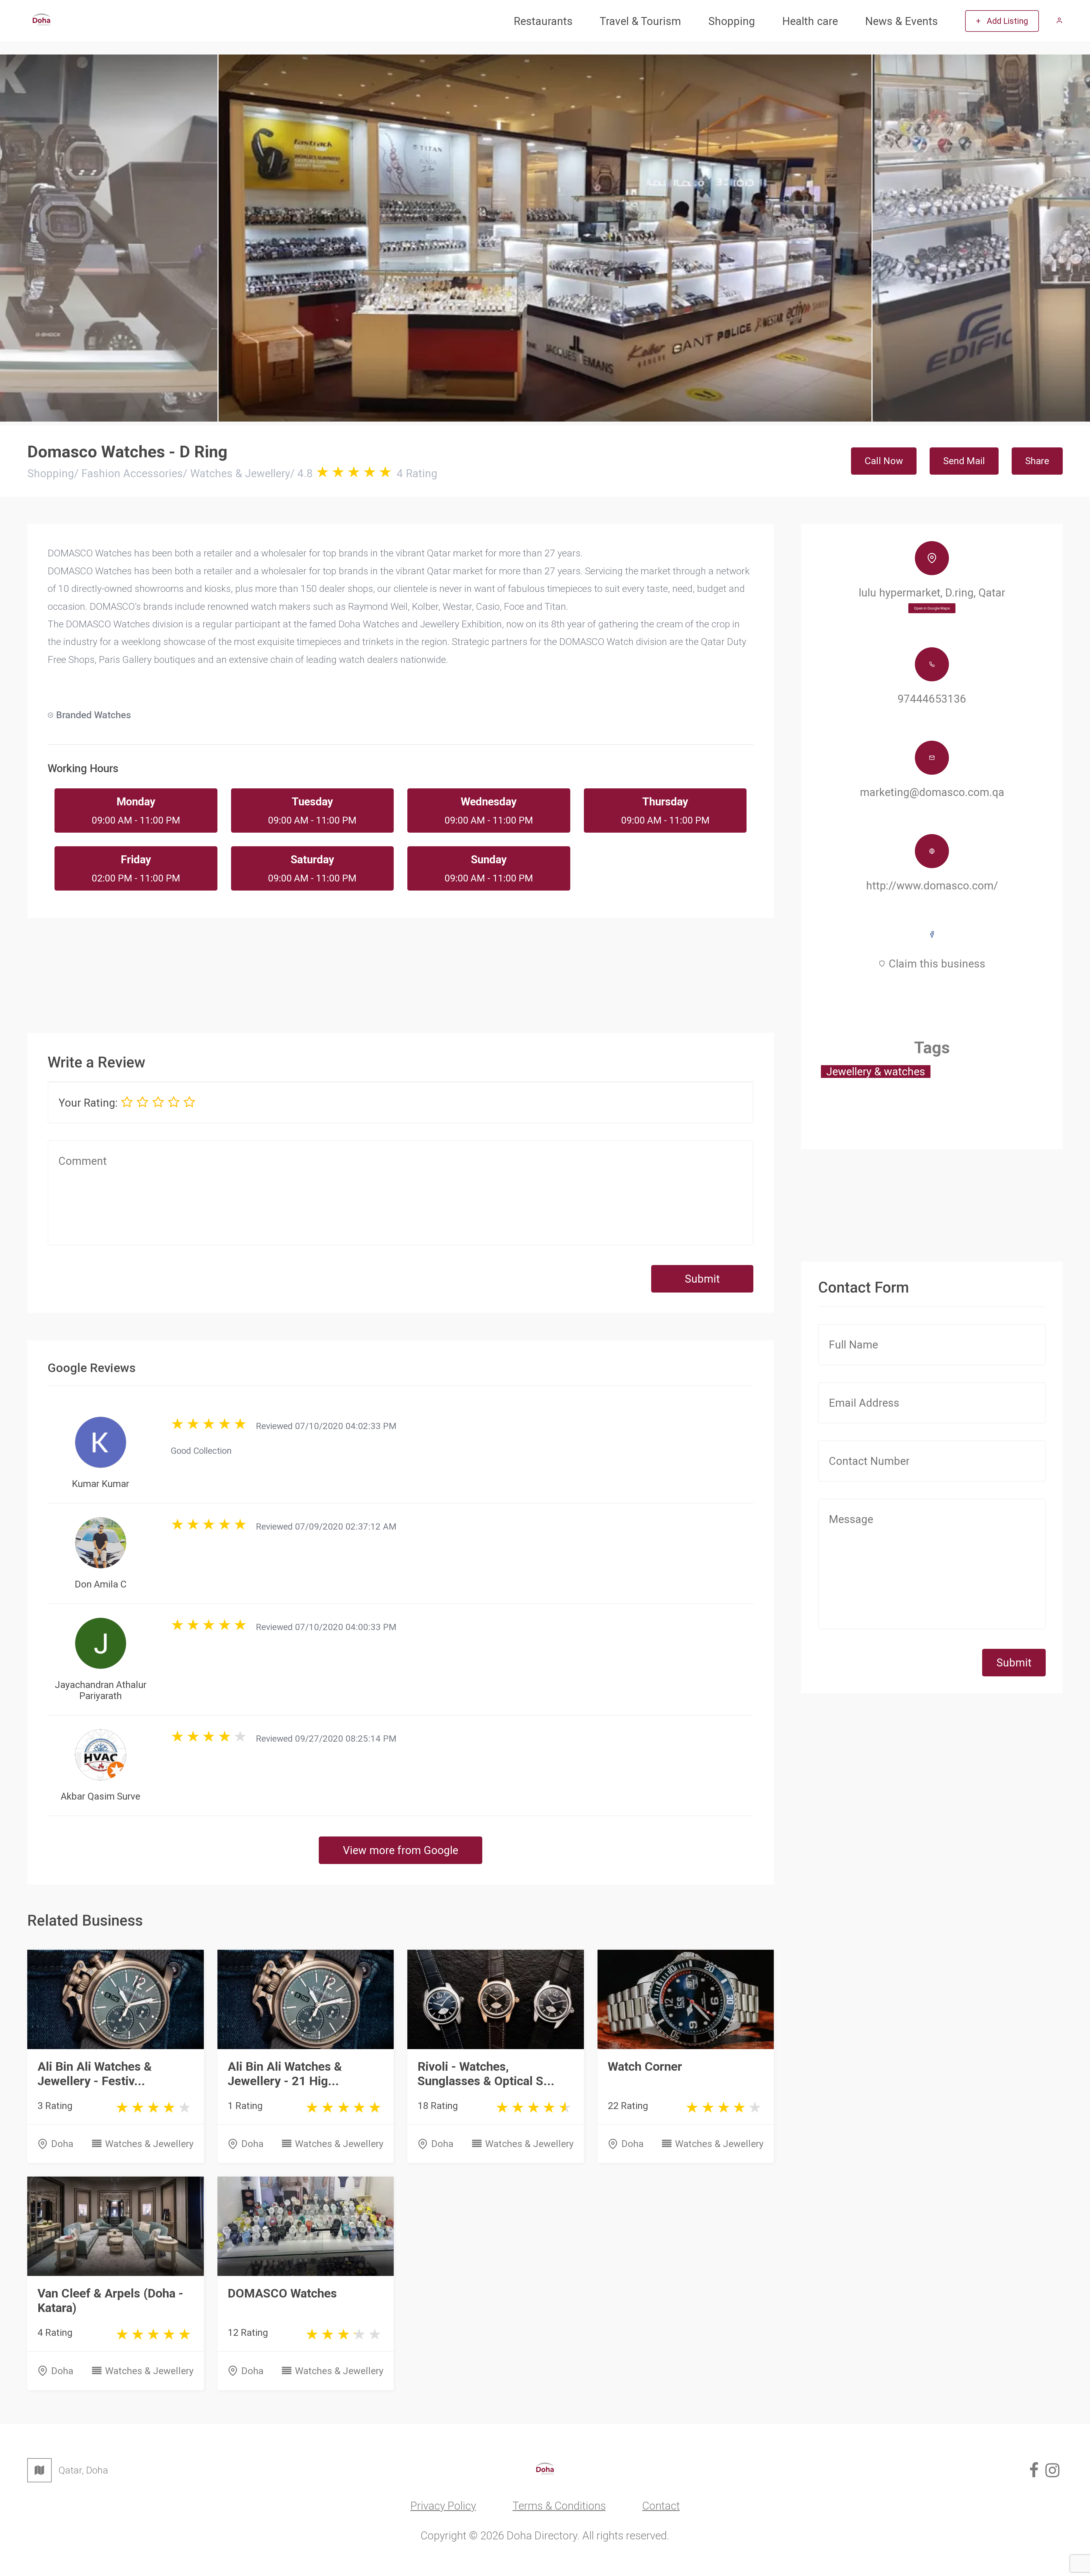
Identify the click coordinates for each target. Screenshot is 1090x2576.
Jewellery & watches (876, 1072)
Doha (62, 2144)
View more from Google (401, 1850)
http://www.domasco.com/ (932, 886)
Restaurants (543, 21)
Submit (702, 1279)
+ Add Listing (1002, 21)
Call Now (884, 461)
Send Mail (964, 461)
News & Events (902, 21)
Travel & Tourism (640, 21)
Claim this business (937, 964)
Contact (661, 2506)
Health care (810, 21)
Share (1037, 461)
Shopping (732, 21)
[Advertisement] (401, 966)
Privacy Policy (443, 2506)
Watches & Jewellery (149, 2144)
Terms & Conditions (559, 2506)
